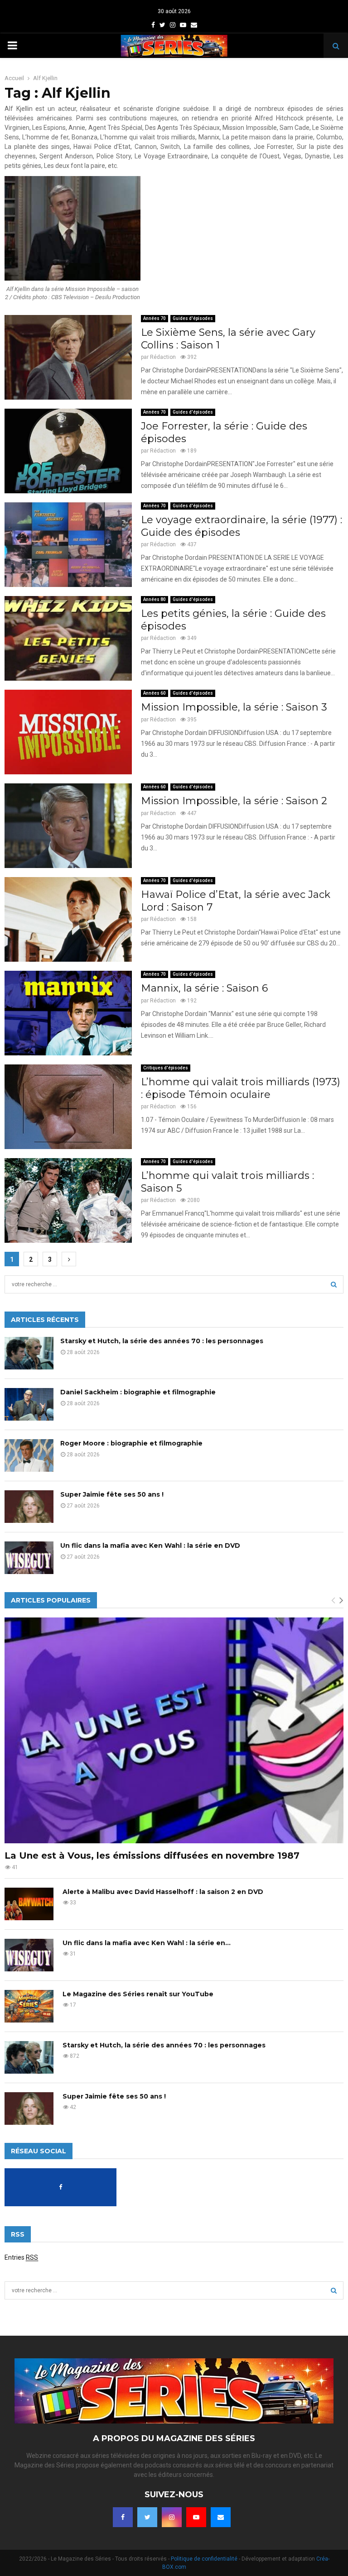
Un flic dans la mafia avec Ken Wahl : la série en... (147, 1943)
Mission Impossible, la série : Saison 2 (234, 801)
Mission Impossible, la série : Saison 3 (234, 707)
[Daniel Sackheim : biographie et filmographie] (29, 1404)
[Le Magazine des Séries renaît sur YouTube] (29, 2006)
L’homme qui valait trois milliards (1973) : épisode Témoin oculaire (241, 1088)
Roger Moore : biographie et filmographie (131, 1443)
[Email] (221, 2517)
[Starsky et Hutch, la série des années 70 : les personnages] (29, 1353)
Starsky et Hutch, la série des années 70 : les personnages (162, 1341)
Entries (21, 2257)
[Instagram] (172, 2517)
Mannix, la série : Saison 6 (204, 988)
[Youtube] (196, 2517)
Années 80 (155, 599)
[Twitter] (147, 2517)
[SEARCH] (334, 1284)
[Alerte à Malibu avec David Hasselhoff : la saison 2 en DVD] (29, 1904)
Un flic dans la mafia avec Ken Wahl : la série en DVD (150, 1546)
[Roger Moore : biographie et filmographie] (29, 1455)
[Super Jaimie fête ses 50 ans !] (29, 1507)
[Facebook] (123, 2517)
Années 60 (155, 693)
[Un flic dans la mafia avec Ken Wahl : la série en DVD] (29, 1558)
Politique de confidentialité (204, 2559)
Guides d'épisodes (193, 318)
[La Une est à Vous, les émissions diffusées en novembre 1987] (174, 1730)
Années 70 (155, 318)
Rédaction (163, 357)
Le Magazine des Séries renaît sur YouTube (138, 1994)
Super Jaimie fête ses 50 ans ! (112, 1494)
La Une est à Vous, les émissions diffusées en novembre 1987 (152, 1856)
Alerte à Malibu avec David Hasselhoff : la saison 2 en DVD (163, 1892)
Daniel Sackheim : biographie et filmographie (138, 1392)
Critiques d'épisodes (166, 1068)
